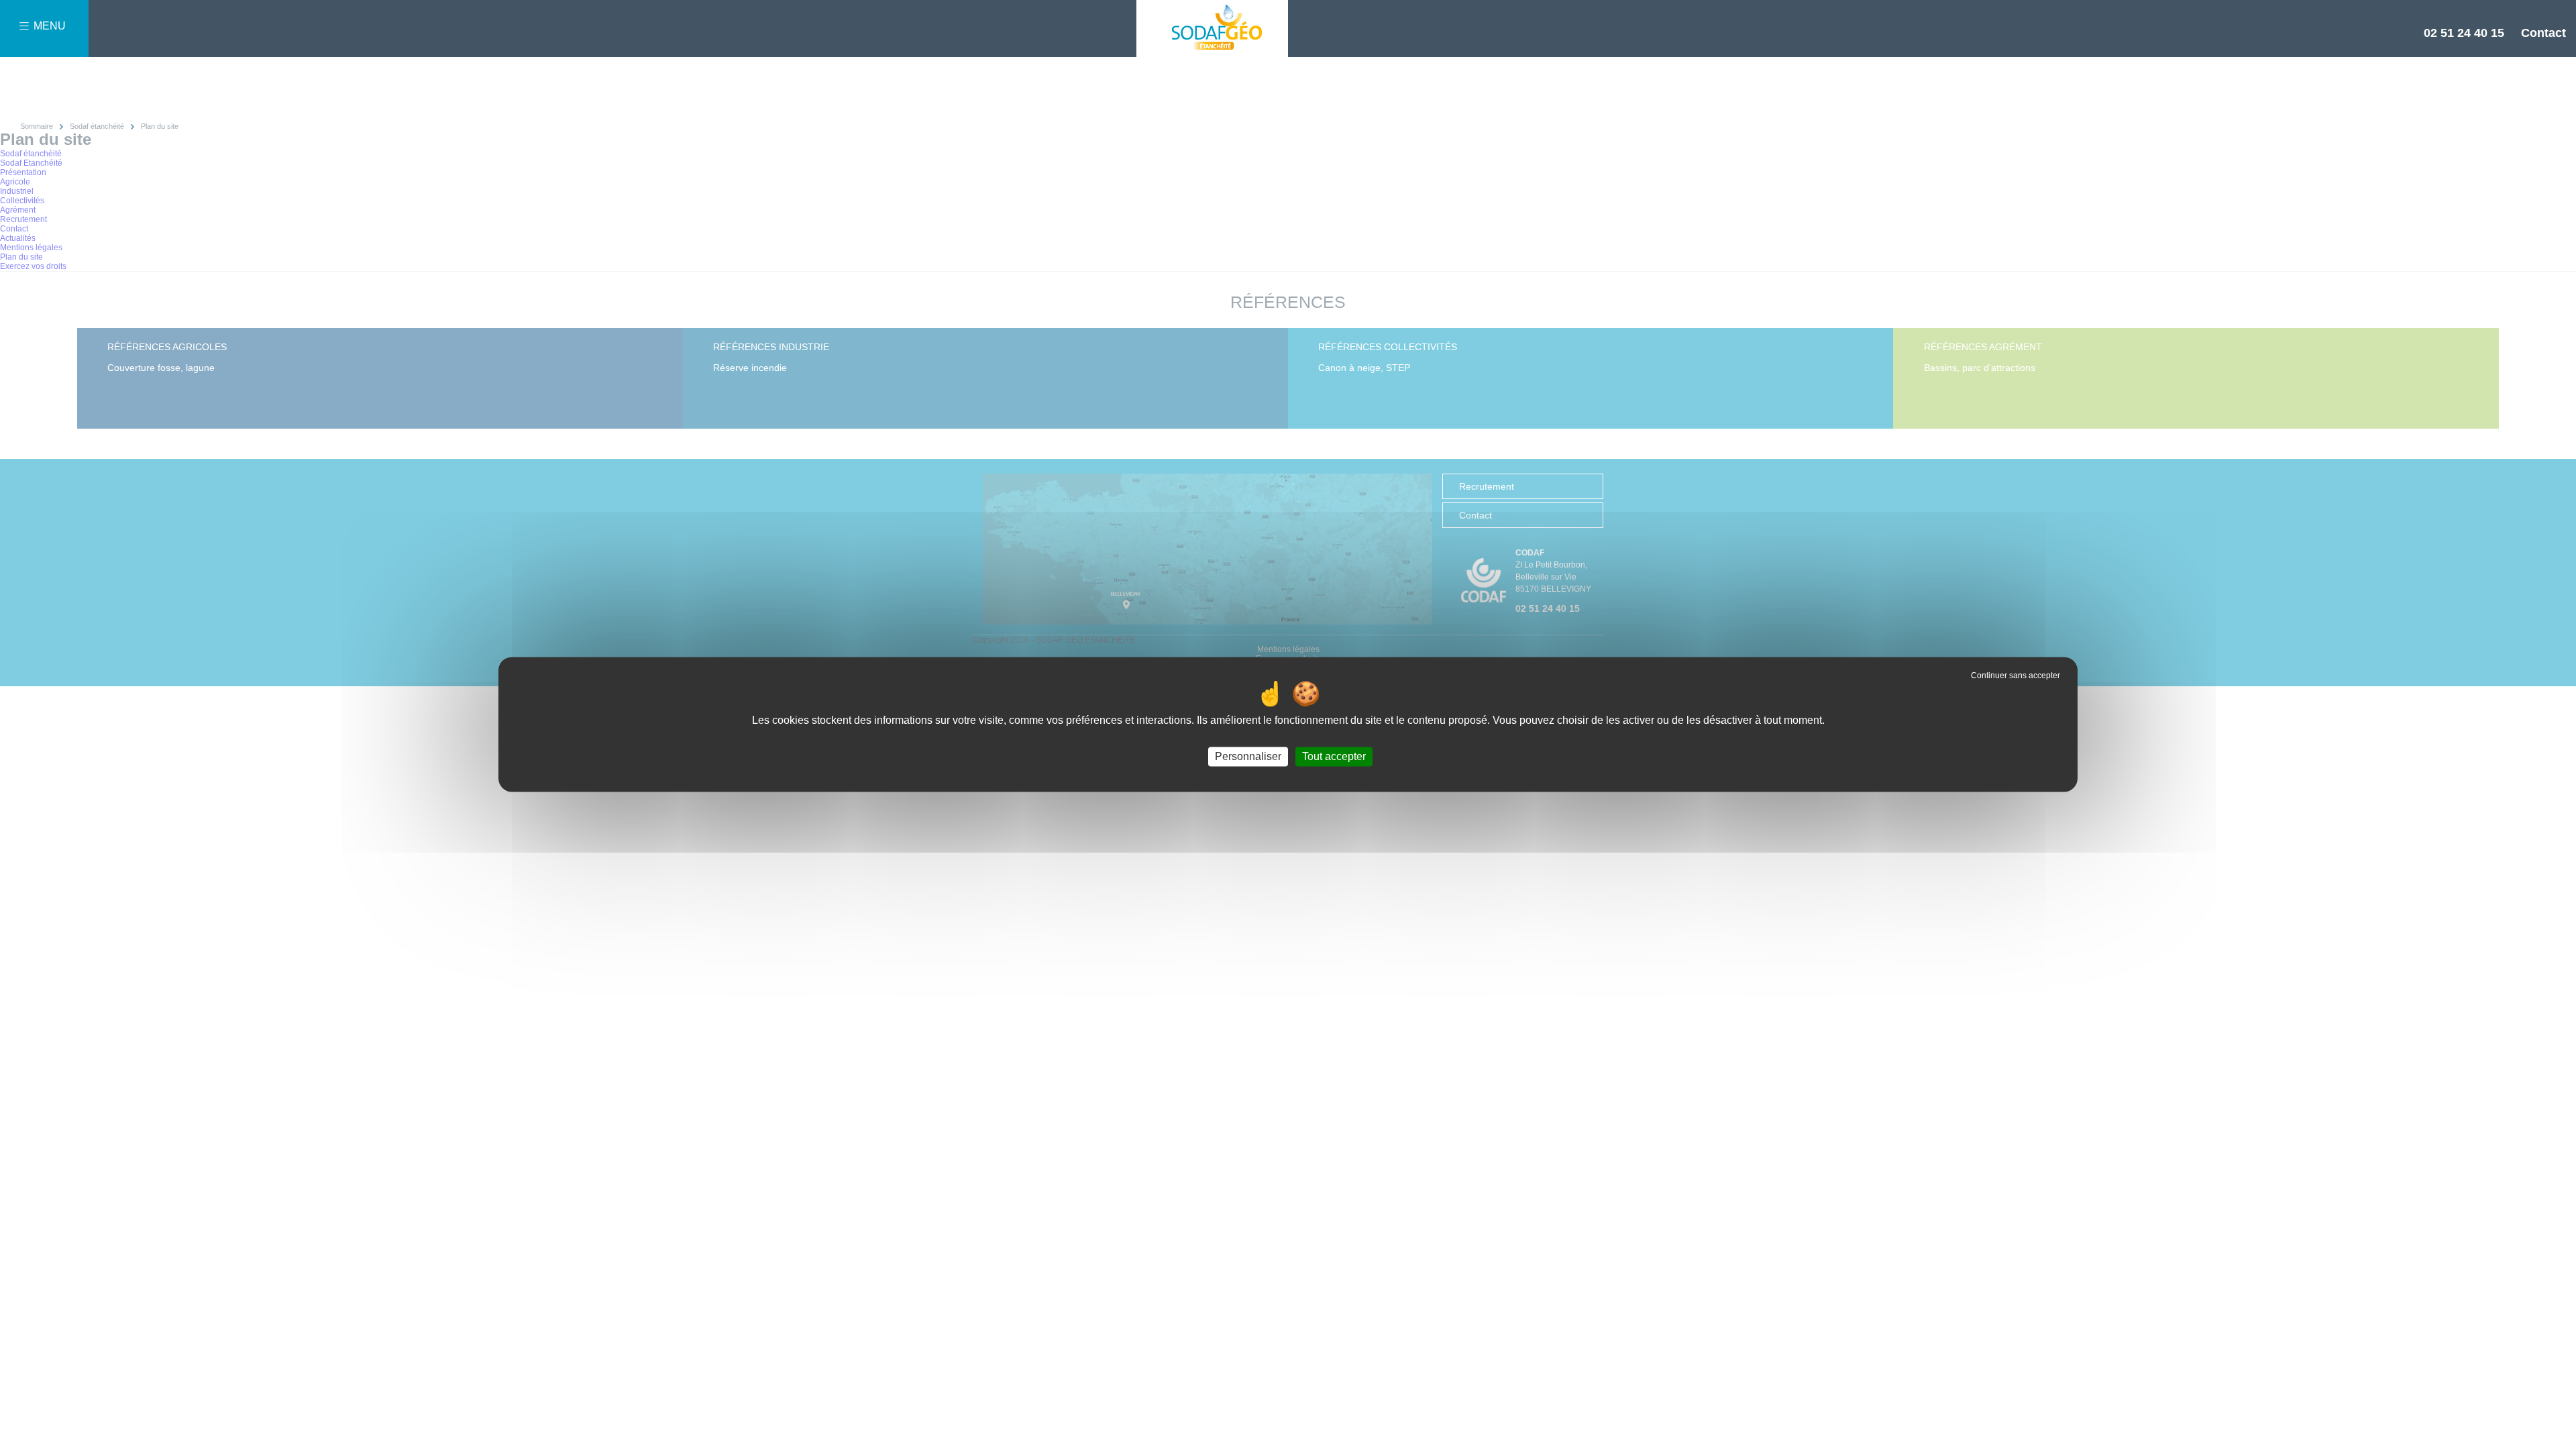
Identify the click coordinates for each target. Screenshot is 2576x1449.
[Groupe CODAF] (1212, 29)
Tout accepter (1334, 756)
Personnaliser (1248, 756)
